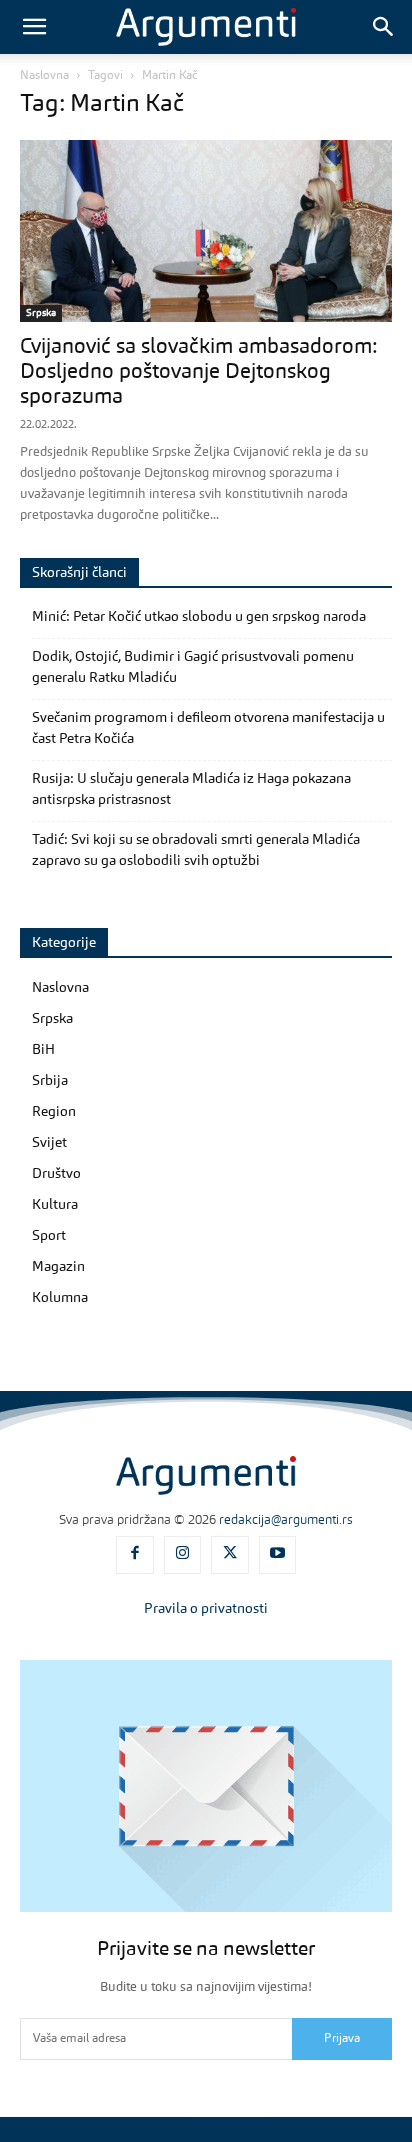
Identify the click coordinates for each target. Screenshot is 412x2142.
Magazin (58, 1267)
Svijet (49, 1143)
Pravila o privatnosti (206, 1609)
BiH (43, 1050)
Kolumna (60, 1298)
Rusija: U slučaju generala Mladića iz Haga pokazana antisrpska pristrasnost (191, 789)
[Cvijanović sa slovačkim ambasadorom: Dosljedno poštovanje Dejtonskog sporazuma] (206, 231)
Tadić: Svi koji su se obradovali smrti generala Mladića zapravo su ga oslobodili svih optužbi (196, 850)
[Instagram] (183, 1555)
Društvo (56, 1174)
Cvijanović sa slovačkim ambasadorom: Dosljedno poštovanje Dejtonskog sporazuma (198, 372)
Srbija (50, 1081)
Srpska (41, 313)
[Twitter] (230, 1555)
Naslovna (44, 76)
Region (54, 1112)
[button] (34, 27)
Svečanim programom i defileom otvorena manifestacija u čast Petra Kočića (208, 728)
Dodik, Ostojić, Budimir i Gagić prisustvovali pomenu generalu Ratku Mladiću (193, 667)
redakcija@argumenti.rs (286, 1520)
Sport (49, 1236)
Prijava (342, 2039)
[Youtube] (278, 1555)
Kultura (55, 1205)
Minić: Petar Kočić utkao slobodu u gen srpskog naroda (199, 617)
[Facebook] (135, 1555)
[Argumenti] (206, 1475)
